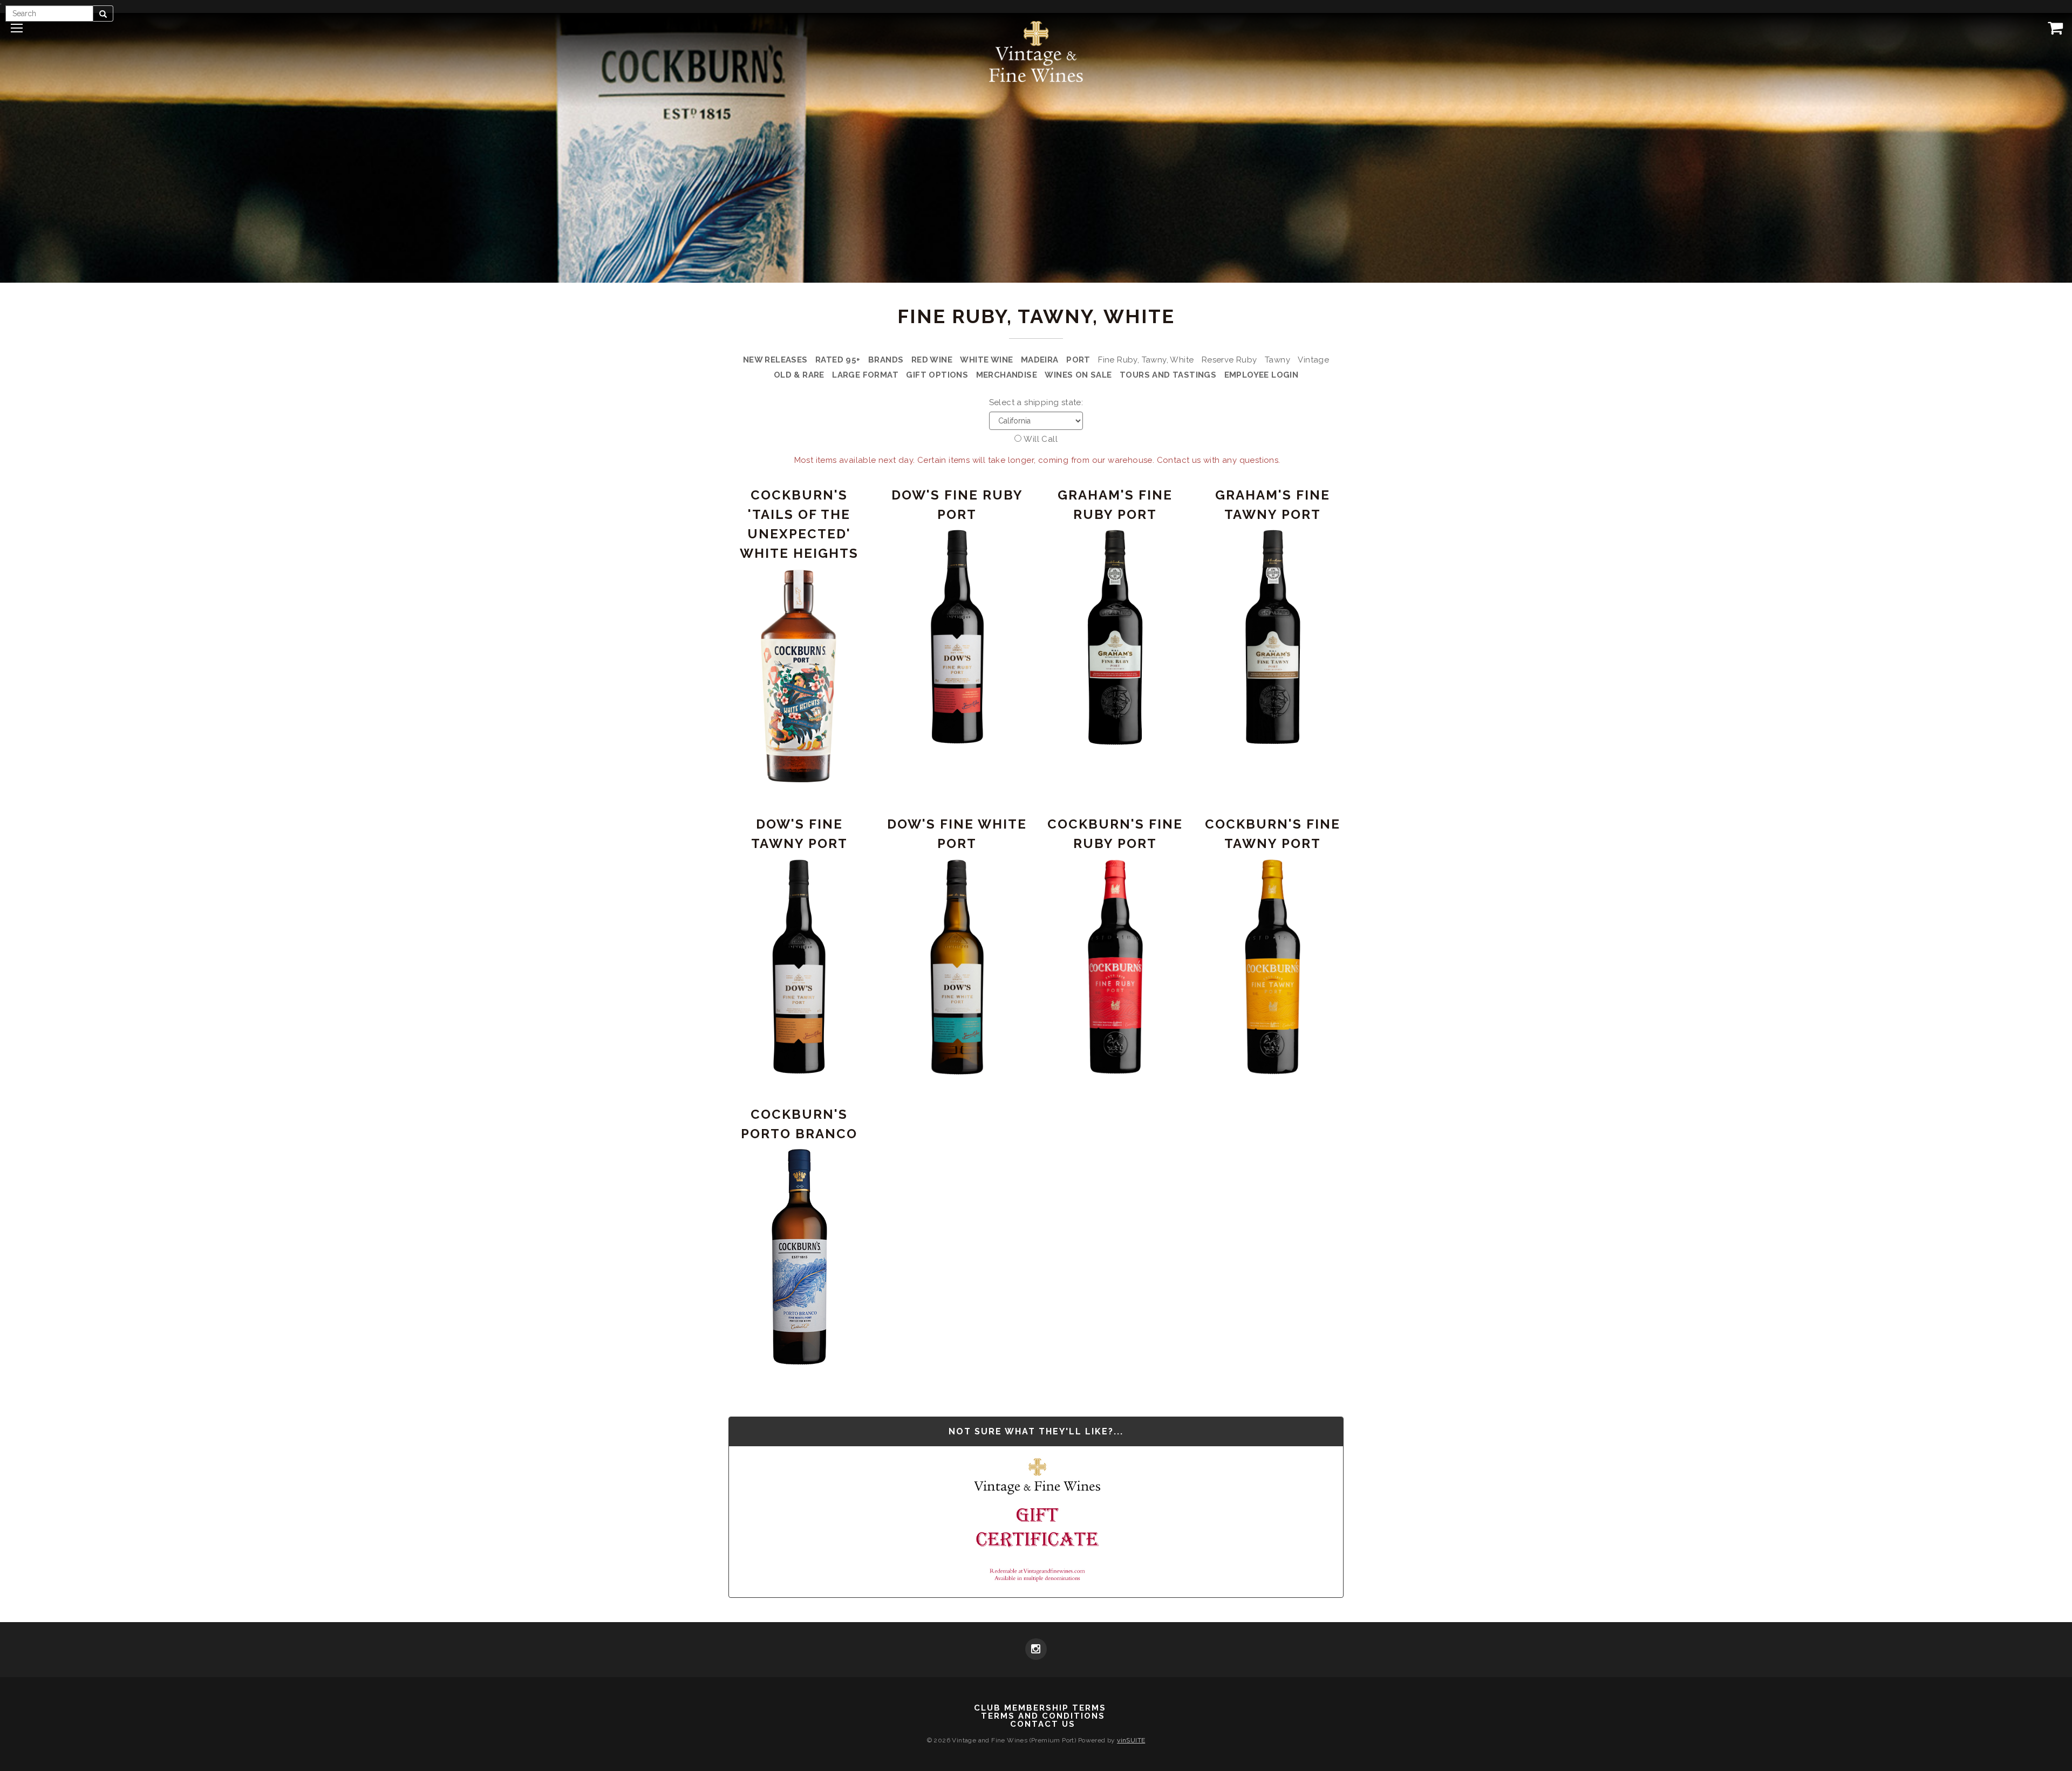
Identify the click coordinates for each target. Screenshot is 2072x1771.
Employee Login (1262, 375)
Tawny (1277, 360)
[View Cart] (2053, 28)
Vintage (1313, 360)
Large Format (865, 375)
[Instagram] (1036, 1650)
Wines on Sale (1078, 375)
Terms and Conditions (1043, 1716)
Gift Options (937, 375)
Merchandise (1007, 375)
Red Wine (932, 360)
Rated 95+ (838, 360)
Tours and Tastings (1168, 375)
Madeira (1040, 360)
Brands (886, 360)
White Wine (986, 360)
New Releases (775, 360)
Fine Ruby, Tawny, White (1146, 360)
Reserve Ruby (1229, 360)
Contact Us (1043, 1724)
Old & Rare (799, 375)
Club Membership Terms (1040, 1708)
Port (1078, 360)
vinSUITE (1131, 1740)
